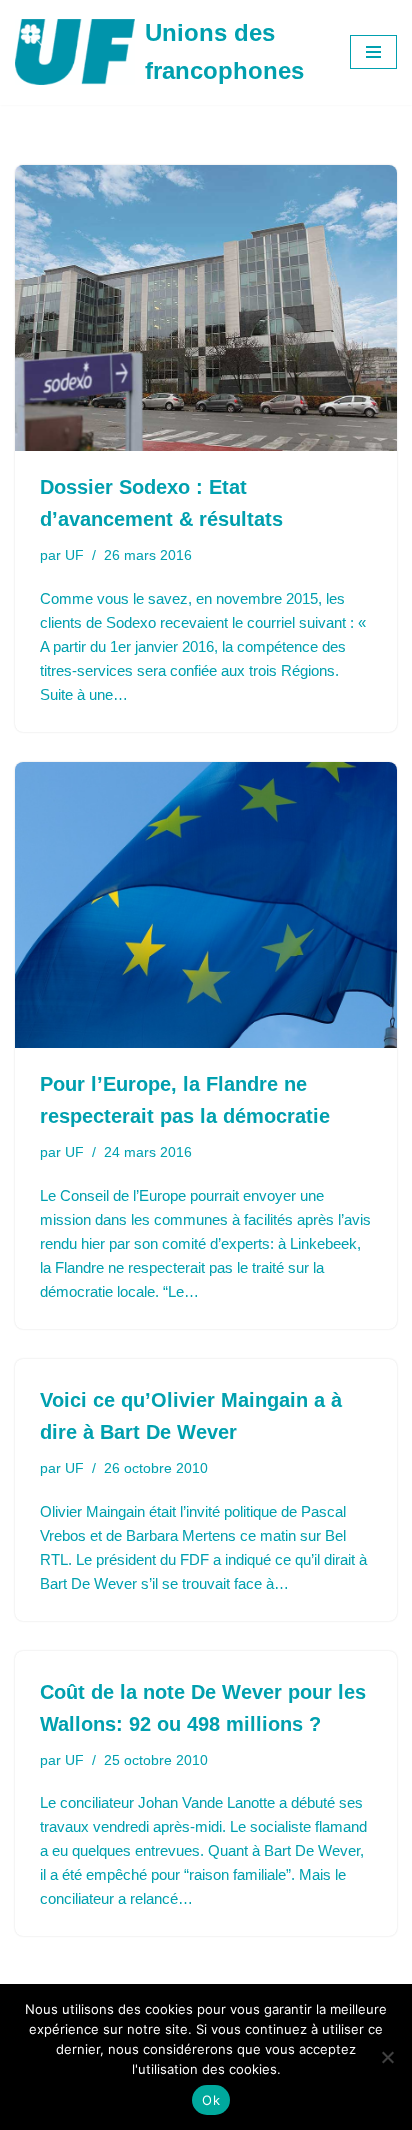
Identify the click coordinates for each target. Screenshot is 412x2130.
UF (74, 555)
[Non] (387, 2057)
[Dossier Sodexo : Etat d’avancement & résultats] (206, 308)
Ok (211, 2100)
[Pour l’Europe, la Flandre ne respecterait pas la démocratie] (206, 905)
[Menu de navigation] (373, 52)
